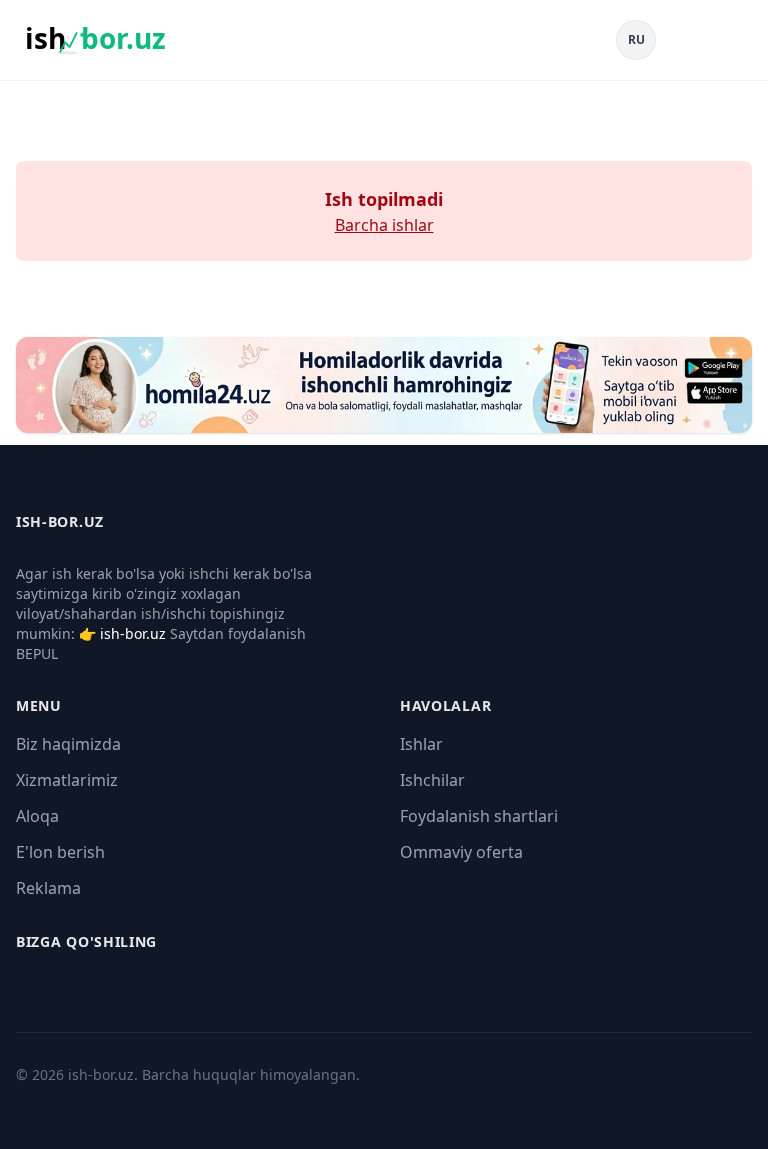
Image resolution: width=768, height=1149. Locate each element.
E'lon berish (60, 852)
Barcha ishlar (384, 225)
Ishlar (421, 744)
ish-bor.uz (133, 633)
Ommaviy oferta (461, 852)
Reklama (48, 888)
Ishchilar (432, 780)
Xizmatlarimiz (67, 780)
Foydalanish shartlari (479, 816)
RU (636, 39)
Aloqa (37, 816)
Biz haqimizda (68, 744)
